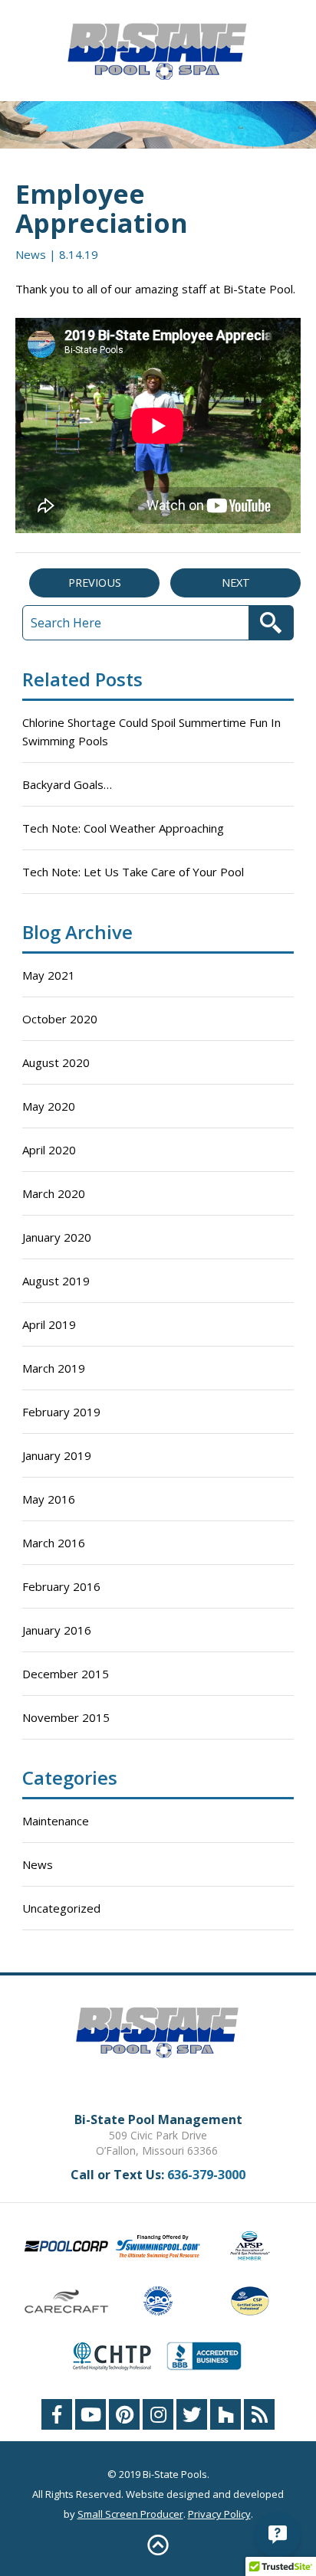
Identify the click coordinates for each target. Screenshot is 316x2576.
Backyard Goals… (67, 784)
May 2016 (49, 1499)
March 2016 (54, 1543)
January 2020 (57, 1237)
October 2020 (60, 1019)
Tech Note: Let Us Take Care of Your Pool (133, 872)
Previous (95, 583)
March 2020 (54, 1193)
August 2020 (56, 1062)
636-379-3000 (206, 2175)
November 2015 (66, 1717)
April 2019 (49, 1324)
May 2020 (49, 1106)
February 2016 (61, 1586)
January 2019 (57, 1455)
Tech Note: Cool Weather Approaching (123, 828)
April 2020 (49, 1150)
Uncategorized (61, 1908)
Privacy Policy (219, 2514)
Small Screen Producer (130, 2514)
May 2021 (49, 975)
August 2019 (56, 1281)
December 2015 (66, 1674)
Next (236, 583)
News (31, 254)
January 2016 (57, 1630)
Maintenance (56, 1821)
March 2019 (54, 1368)
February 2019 (61, 1412)
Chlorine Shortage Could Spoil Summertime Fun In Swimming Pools (151, 732)
